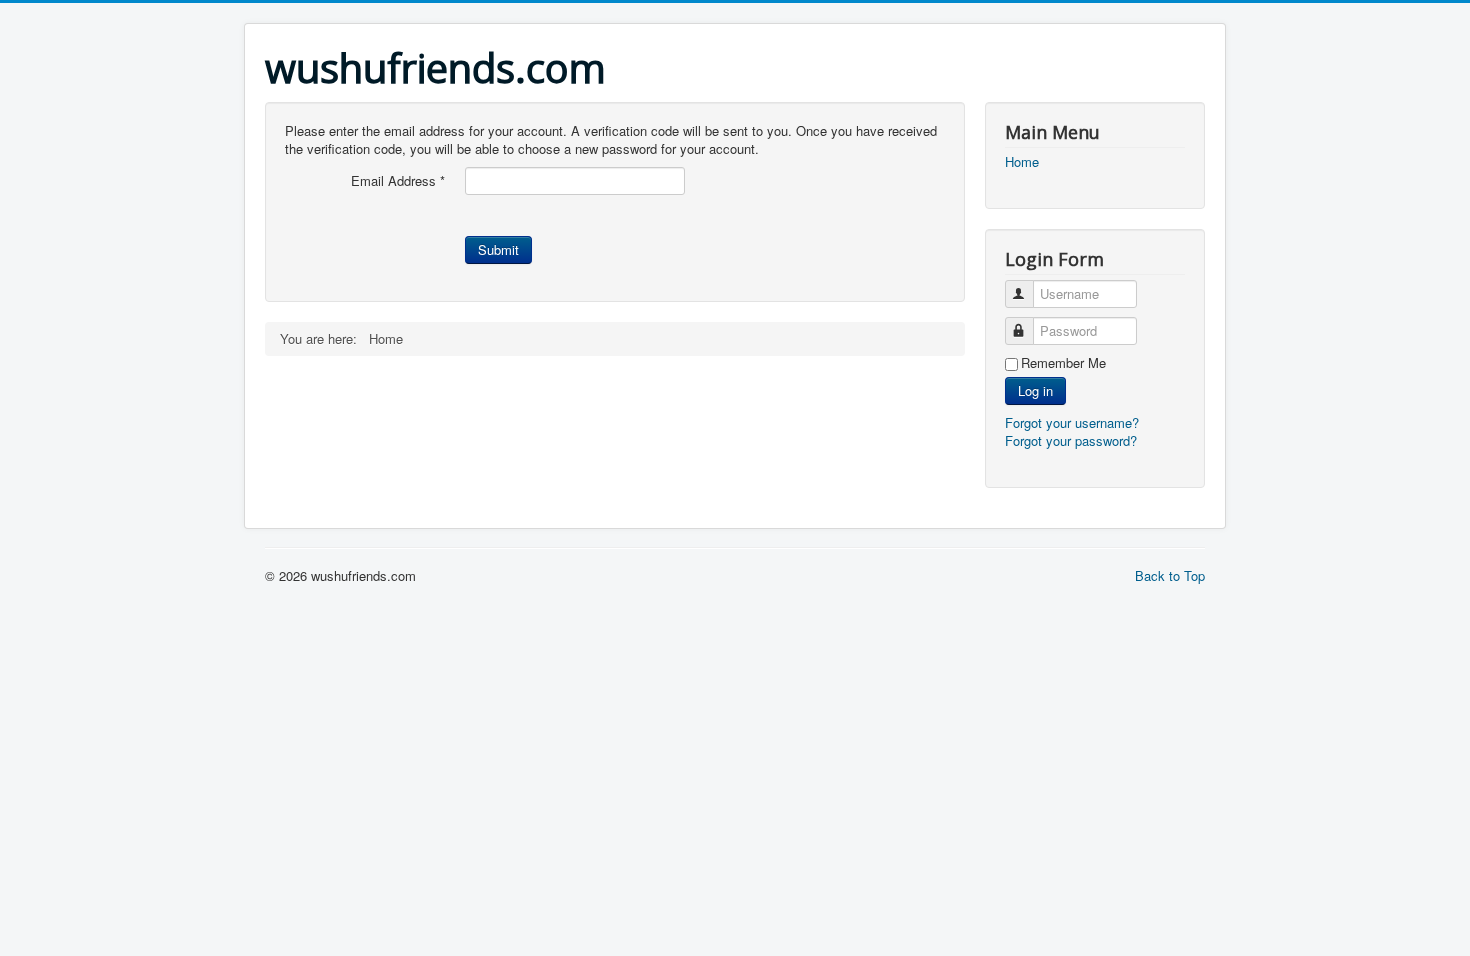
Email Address (398, 181)
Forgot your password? (1071, 440)
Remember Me (1063, 363)
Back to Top (1170, 575)
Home (1022, 162)
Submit (498, 249)
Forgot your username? (1072, 422)
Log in (1035, 390)
